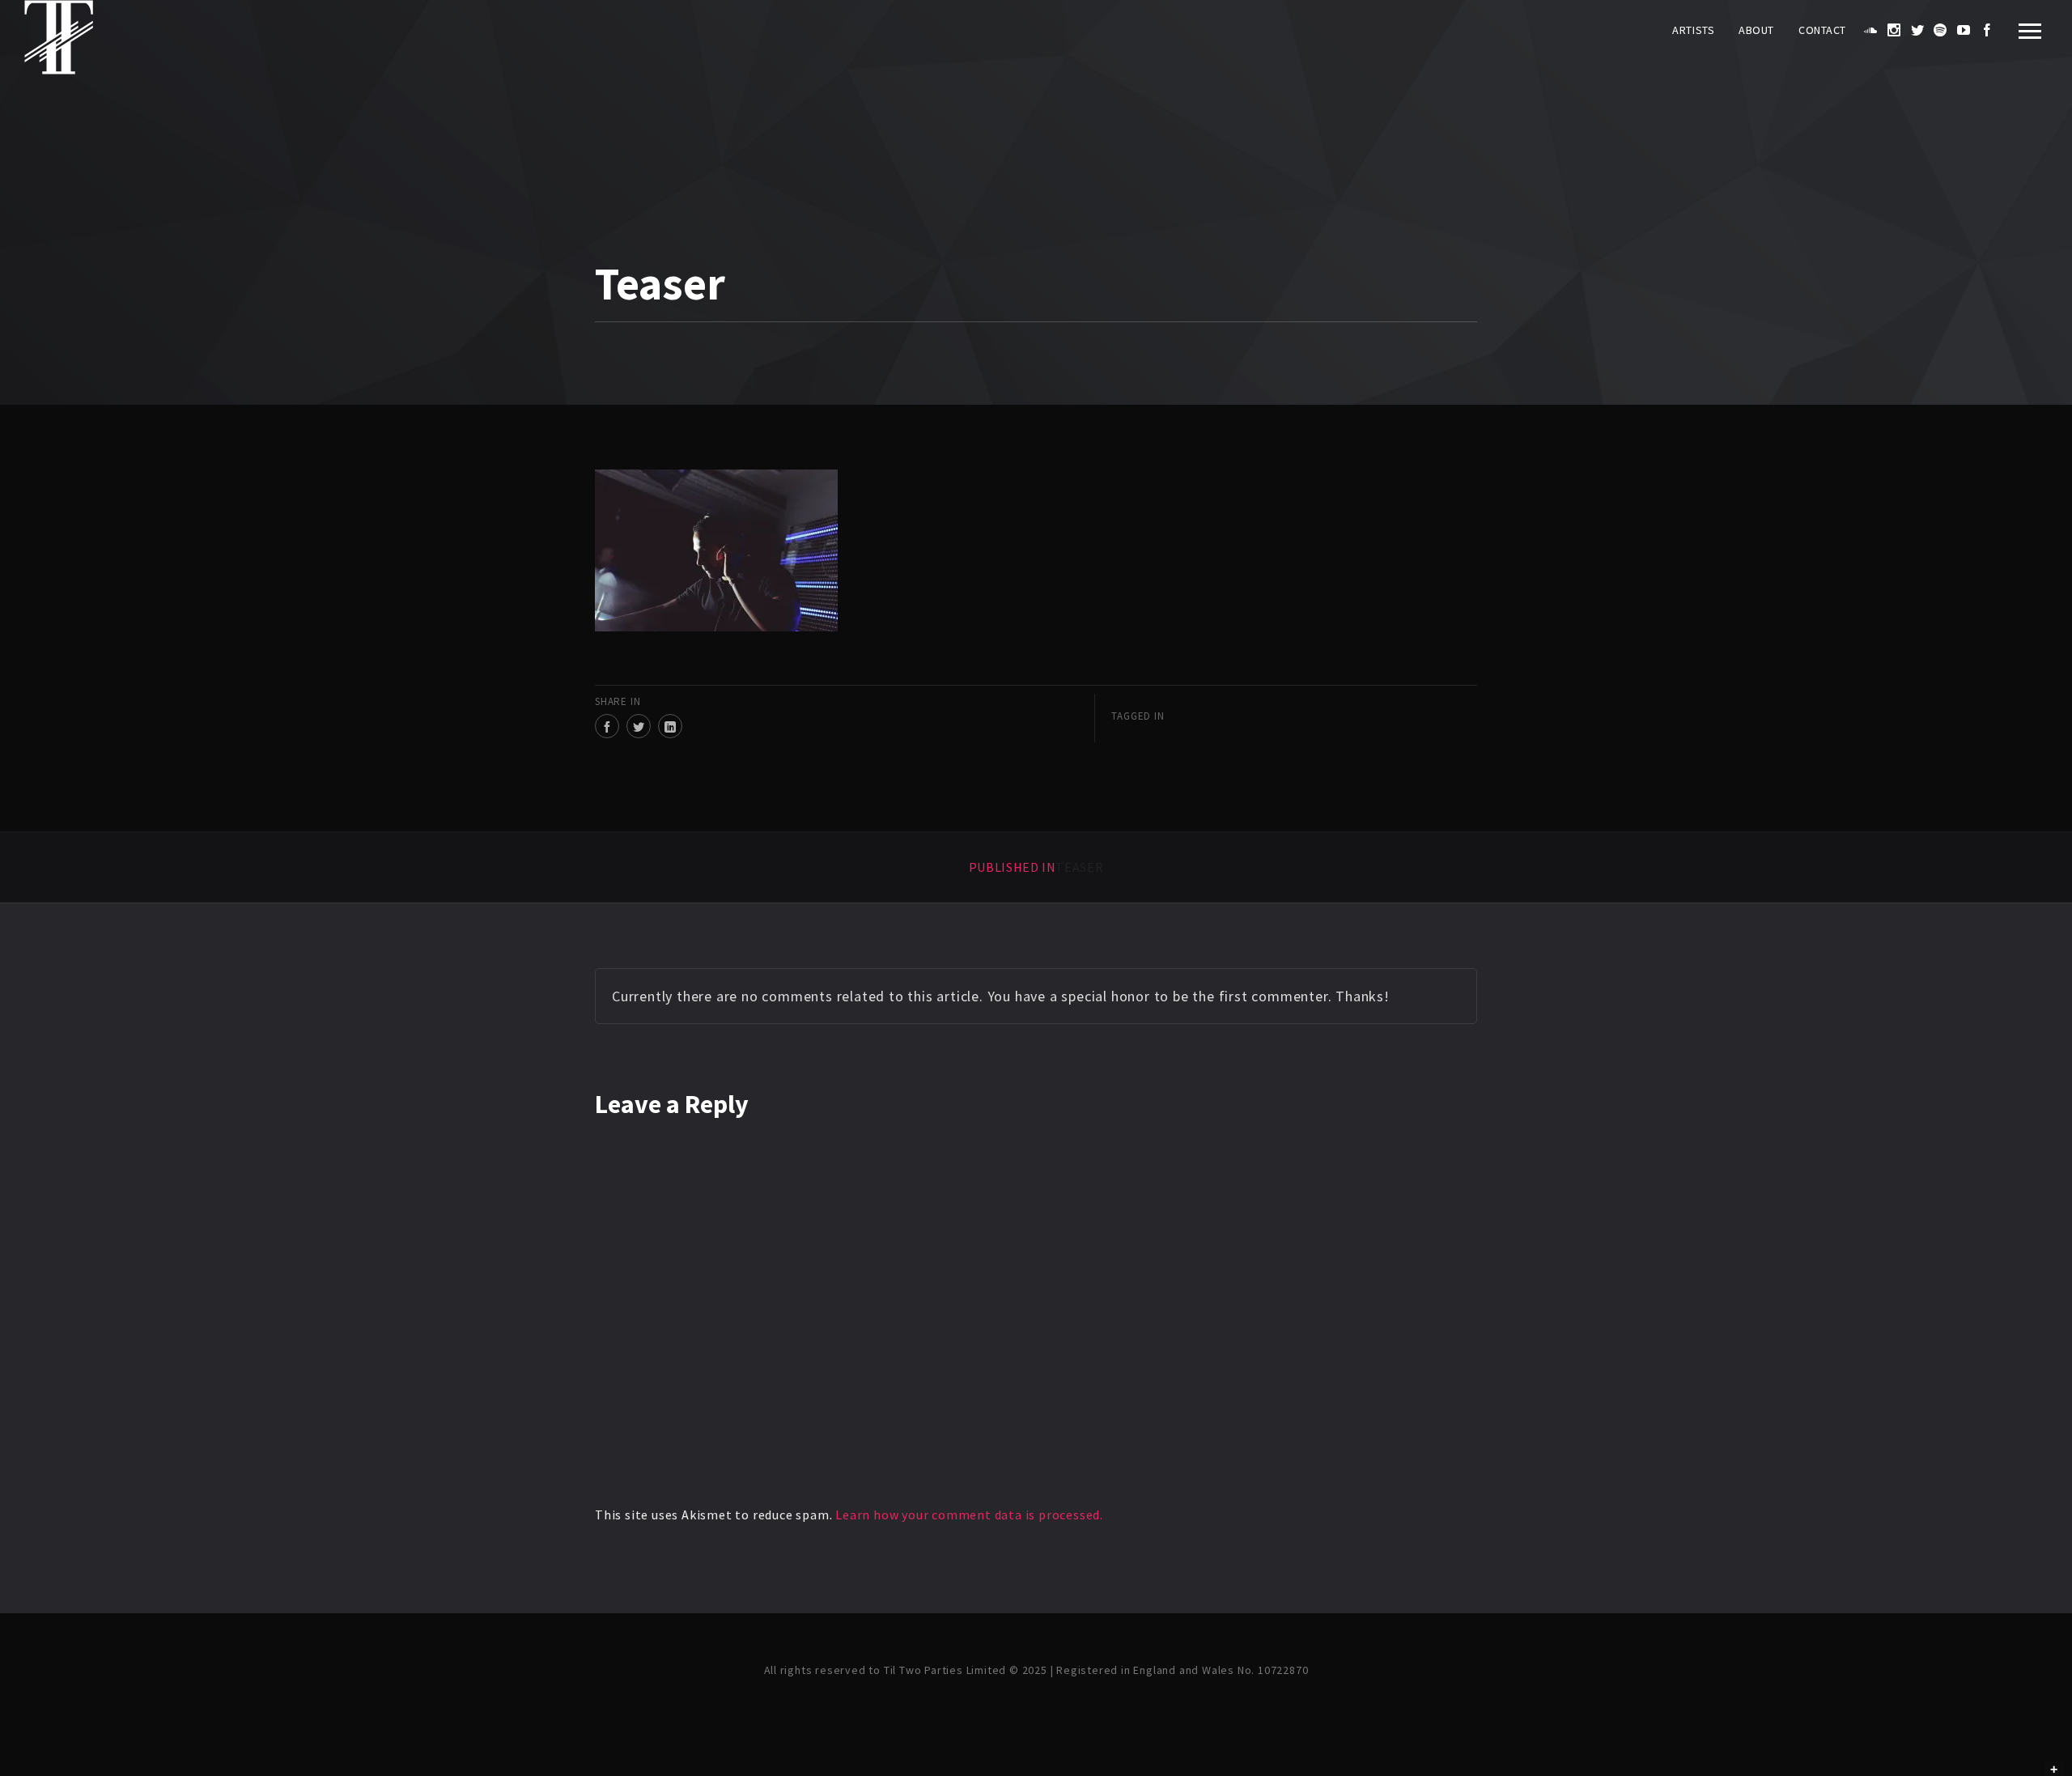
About (1756, 30)
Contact (1822, 30)
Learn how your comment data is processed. (969, 1515)
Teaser (1036, 867)
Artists (1693, 30)
